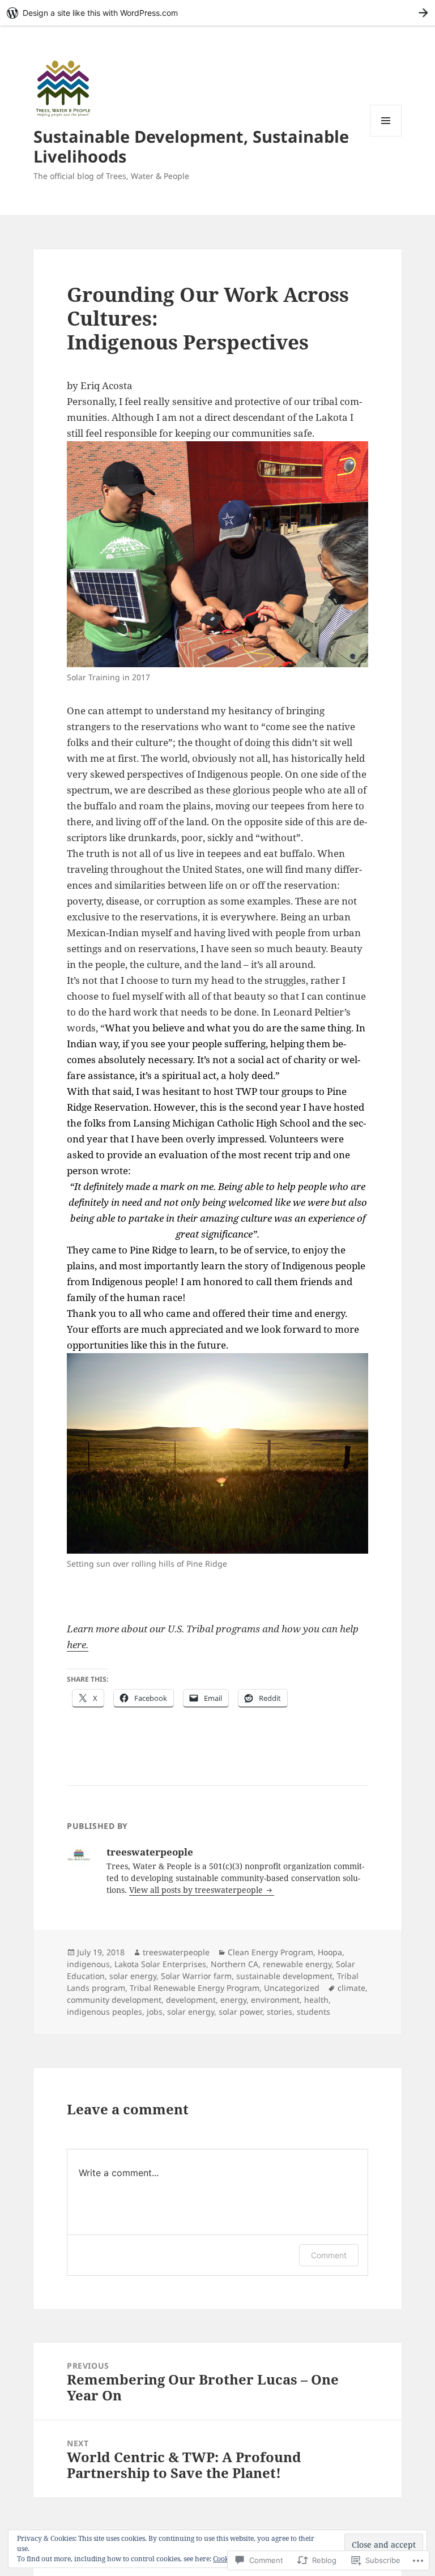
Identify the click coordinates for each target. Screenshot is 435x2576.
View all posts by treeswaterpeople (197, 1890)
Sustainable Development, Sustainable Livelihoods (191, 146)
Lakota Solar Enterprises (160, 1964)
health (316, 2000)
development (191, 2000)
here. (78, 1645)
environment (275, 2000)
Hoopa (330, 1952)
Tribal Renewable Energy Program (195, 1988)
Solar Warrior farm (196, 1976)
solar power (240, 2012)
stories (280, 2012)
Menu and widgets (386, 136)
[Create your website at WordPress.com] (217, 13)
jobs (155, 2012)
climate (351, 1988)
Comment (329, 2255)
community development (114, 2000)
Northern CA (234, 1964)
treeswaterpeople (176, 1952)
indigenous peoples (105, 2012)
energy (233, 2000)
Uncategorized (292, 1988)
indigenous (88, 1964)
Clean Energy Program (270, 1952)
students (314, 2012)
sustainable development (284, 1976)
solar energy (133, 1976)
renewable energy (297, 1964)
